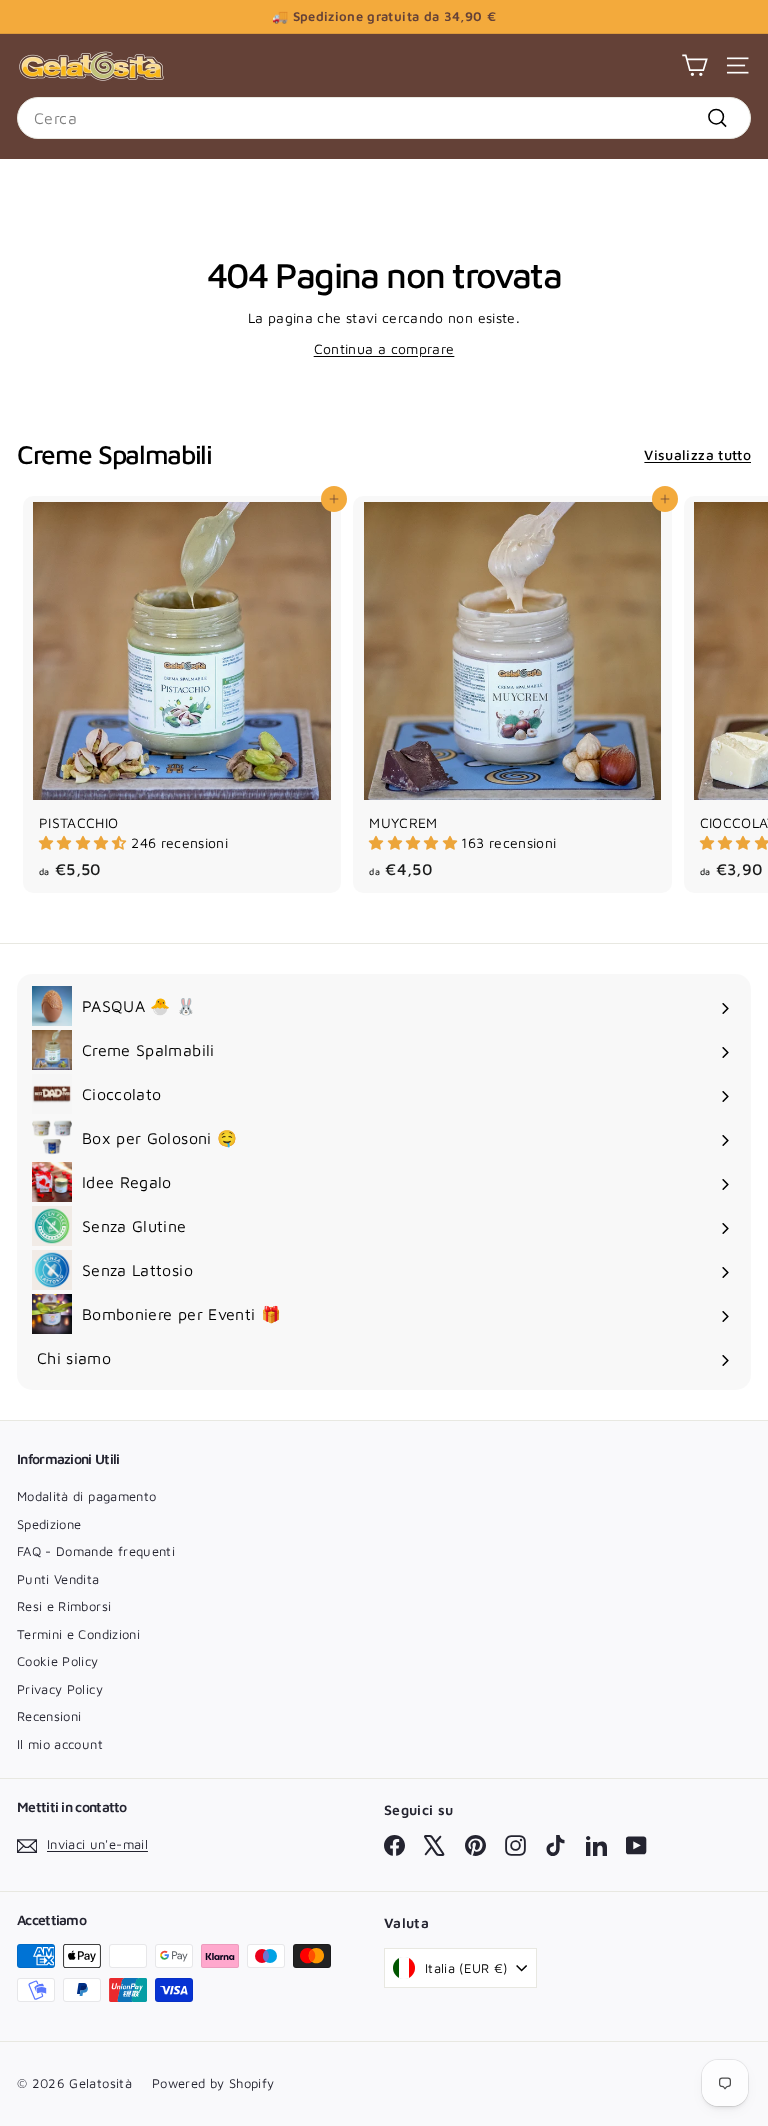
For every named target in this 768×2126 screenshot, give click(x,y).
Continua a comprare (384, 348)
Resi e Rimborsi (64, 1606)
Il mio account (60, 1744)
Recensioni (49, 1716)
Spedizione (49, 1524)
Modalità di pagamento (86, 1496)
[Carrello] (694, 65)
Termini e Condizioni (78, 1634)
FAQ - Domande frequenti (96, 1551)
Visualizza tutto (697, 454)
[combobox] (384, 118)
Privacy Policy (60, 1689)
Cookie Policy (58, 1661)
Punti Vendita (58, 1579)
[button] (85, 842)
